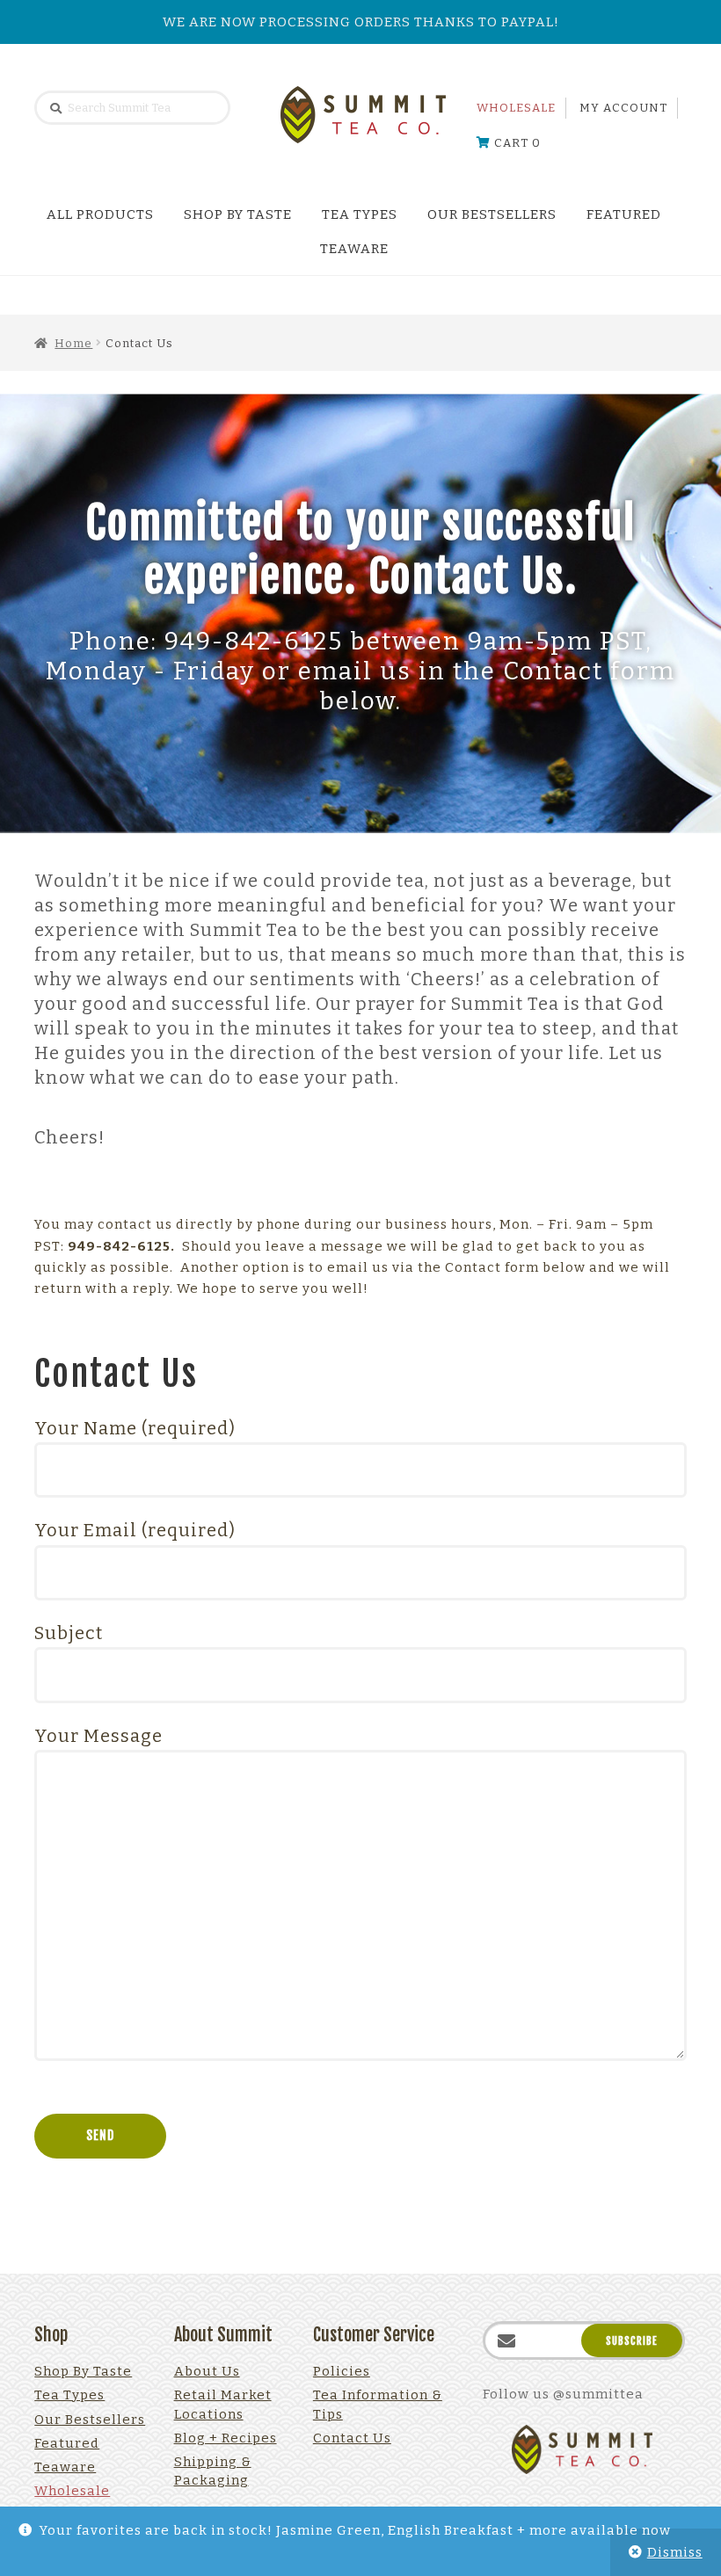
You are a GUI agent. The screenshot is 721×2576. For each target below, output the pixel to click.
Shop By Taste (238, 214)
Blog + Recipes (226, 2438)
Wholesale (516, 108)
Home (73, 343)
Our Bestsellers (492, 214)
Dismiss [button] (675, 2552)
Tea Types (360, 214)
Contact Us (352, 2438)
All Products (100, 214)
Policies (342, 2371)
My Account (623, 108)
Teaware (354, 249)
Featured (624, 214)
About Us (207, 2371)
